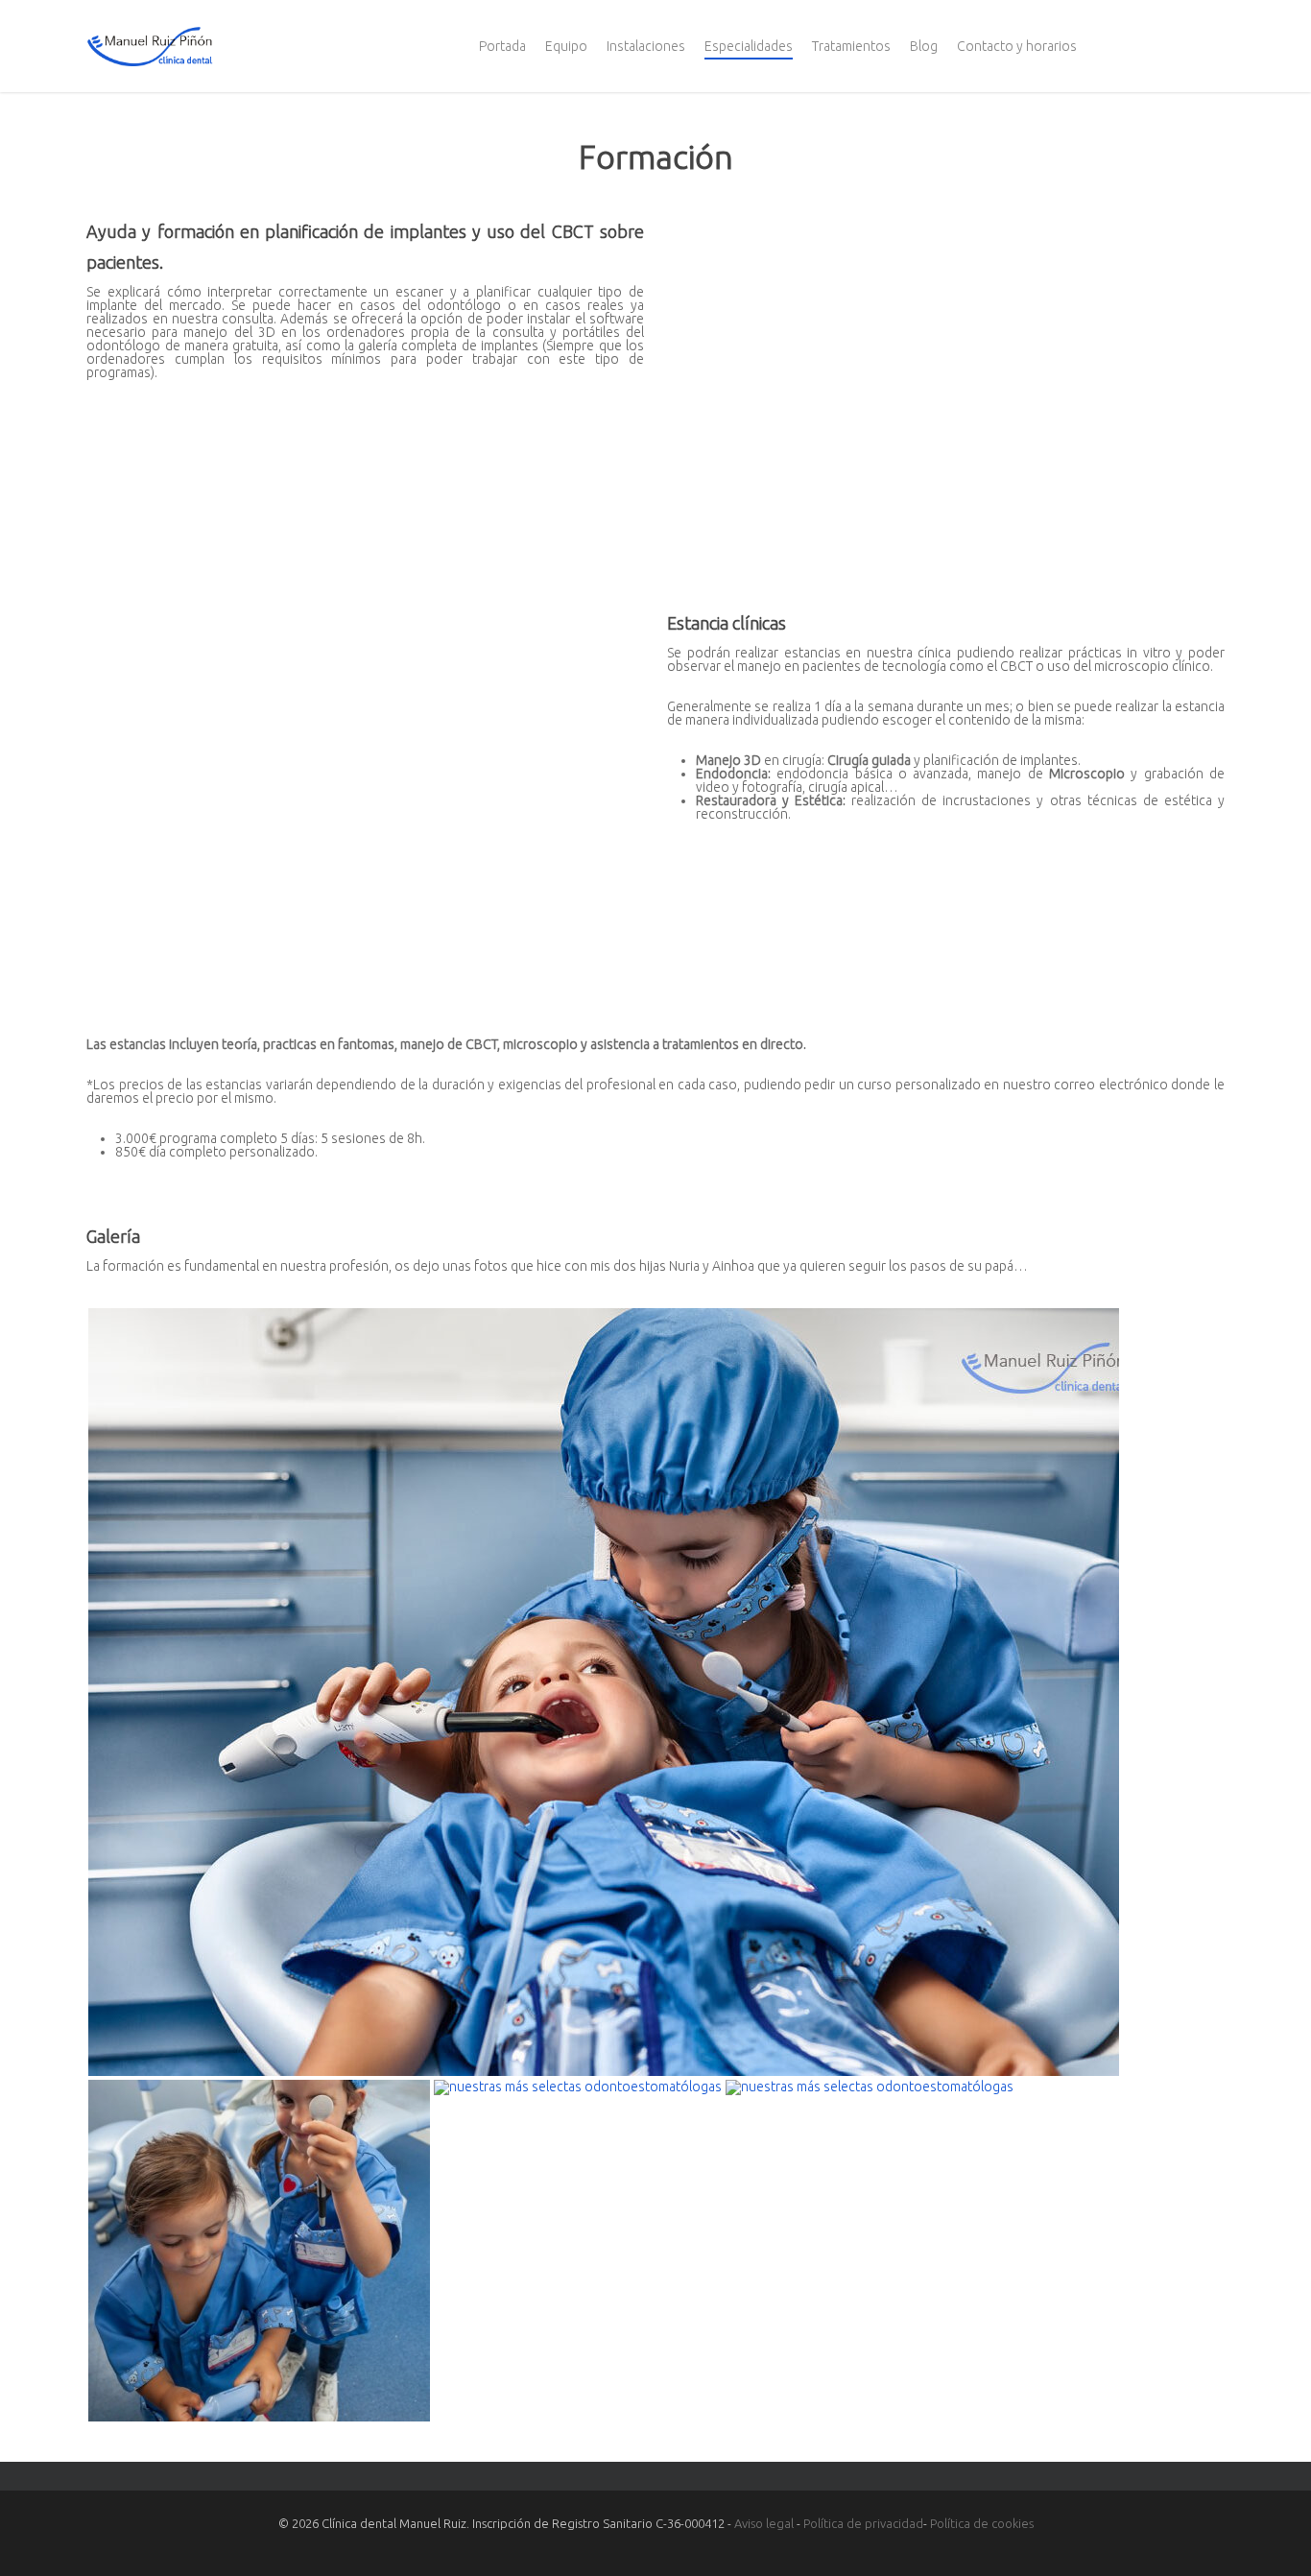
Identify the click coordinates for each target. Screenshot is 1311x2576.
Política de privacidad (863, 2523)
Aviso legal (764, 2523)
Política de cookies (982, 2523)
